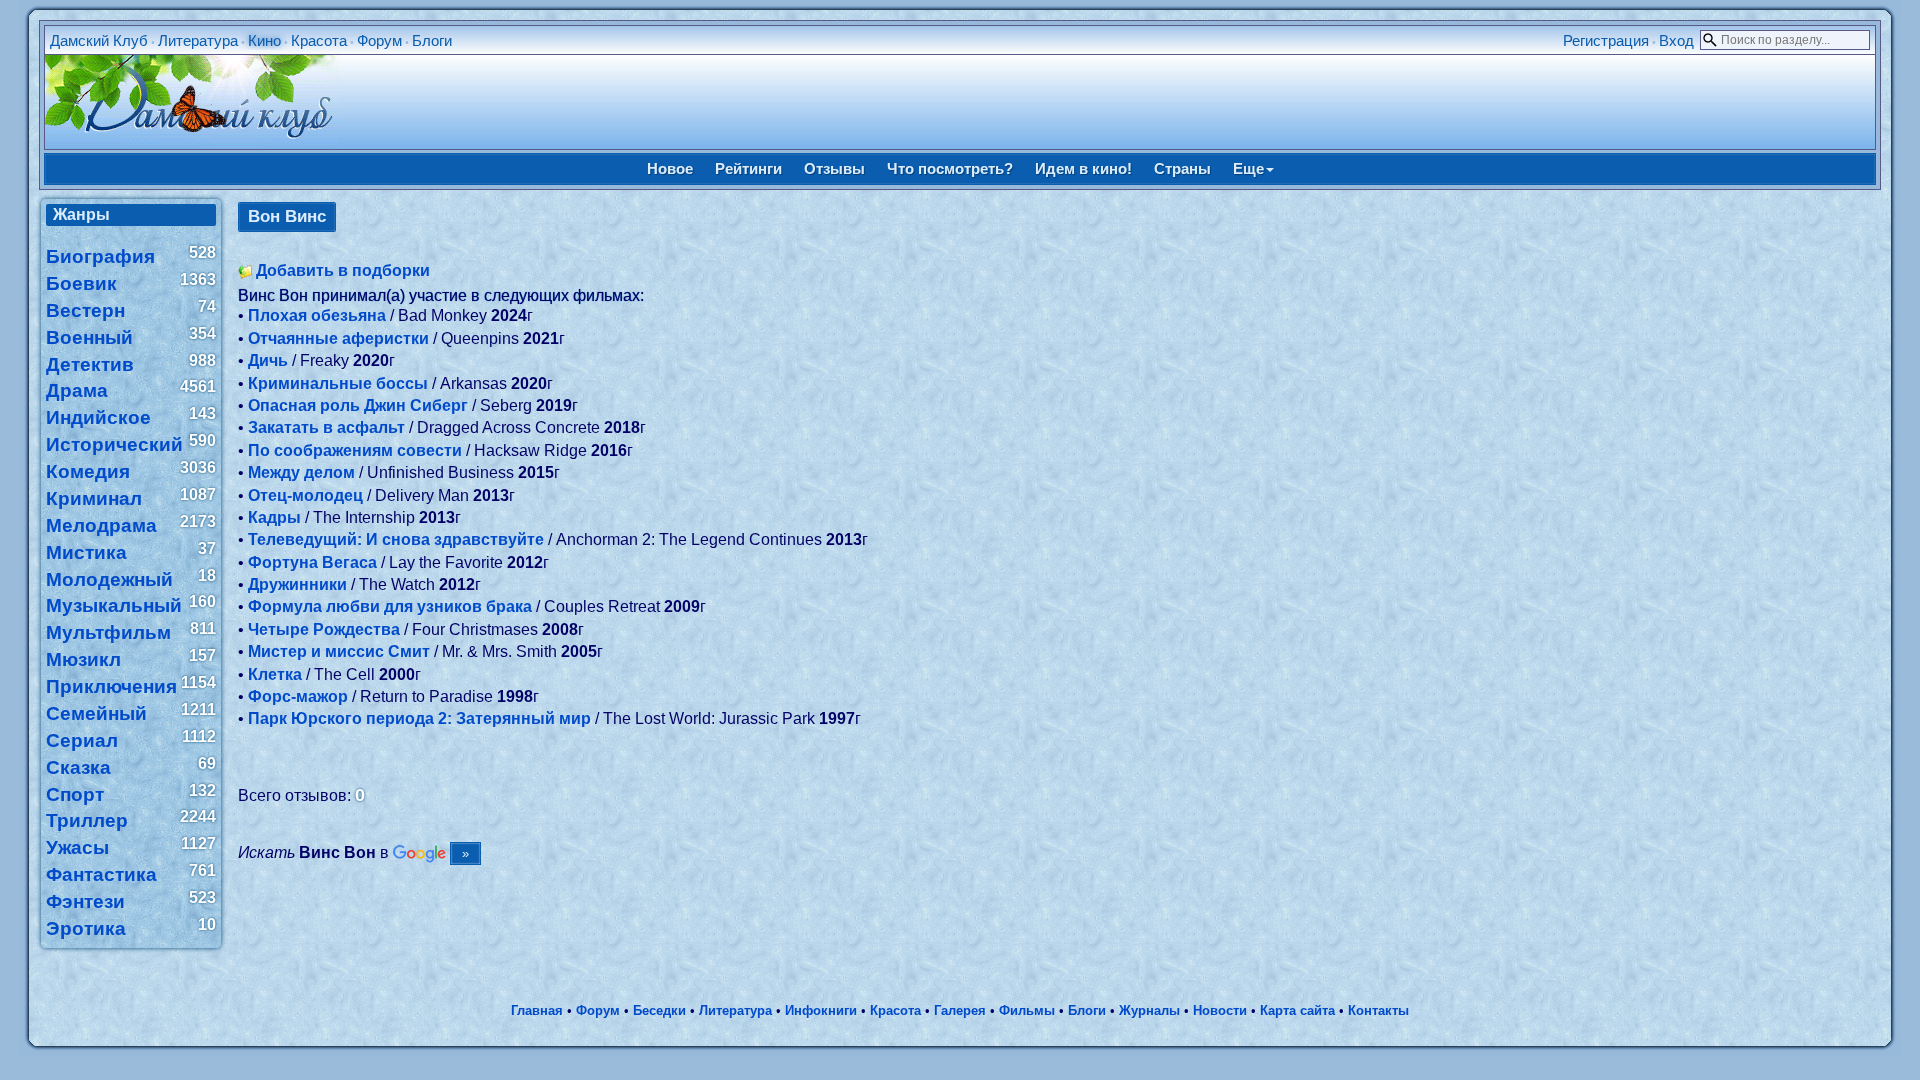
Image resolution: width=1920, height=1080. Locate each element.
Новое (670, 168)
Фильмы (1027, 1010)
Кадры (274, 517)
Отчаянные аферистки (338, 338)
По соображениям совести (355, 450)
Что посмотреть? (950, 168)
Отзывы (834, 168)
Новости (1220, 1010)
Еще (1248, 168)
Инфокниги (821, 1010)
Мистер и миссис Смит (339, 651)
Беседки (659, 1010)
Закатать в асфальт (326, 427)
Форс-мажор (298, 696)
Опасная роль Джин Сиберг (358, 405)
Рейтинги (748, 168)
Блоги (432, 40)
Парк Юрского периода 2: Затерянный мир (419, 718)
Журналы (1149, 1010)
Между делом (301, 472)
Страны (1182, 168)
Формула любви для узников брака (390, 606)
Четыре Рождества (324, 629)
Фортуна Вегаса (312, 562)
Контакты (1378, 1010)
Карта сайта (1297, 1010)
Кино (264, 40)
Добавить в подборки (343, 270)
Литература (198, 40)
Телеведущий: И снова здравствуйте (396, 539)
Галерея (960, 1010)
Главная (537, 1010)
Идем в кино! (1083, 168)
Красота (319, 40)
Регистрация (1606, 40)
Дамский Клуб (99, 40)
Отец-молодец (305, 495)
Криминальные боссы (338, 383)
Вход (1676, 40)
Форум (379, 40)
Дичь (268, 360)
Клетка (275, 674)
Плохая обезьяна (317, 315)
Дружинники (297, 584)
